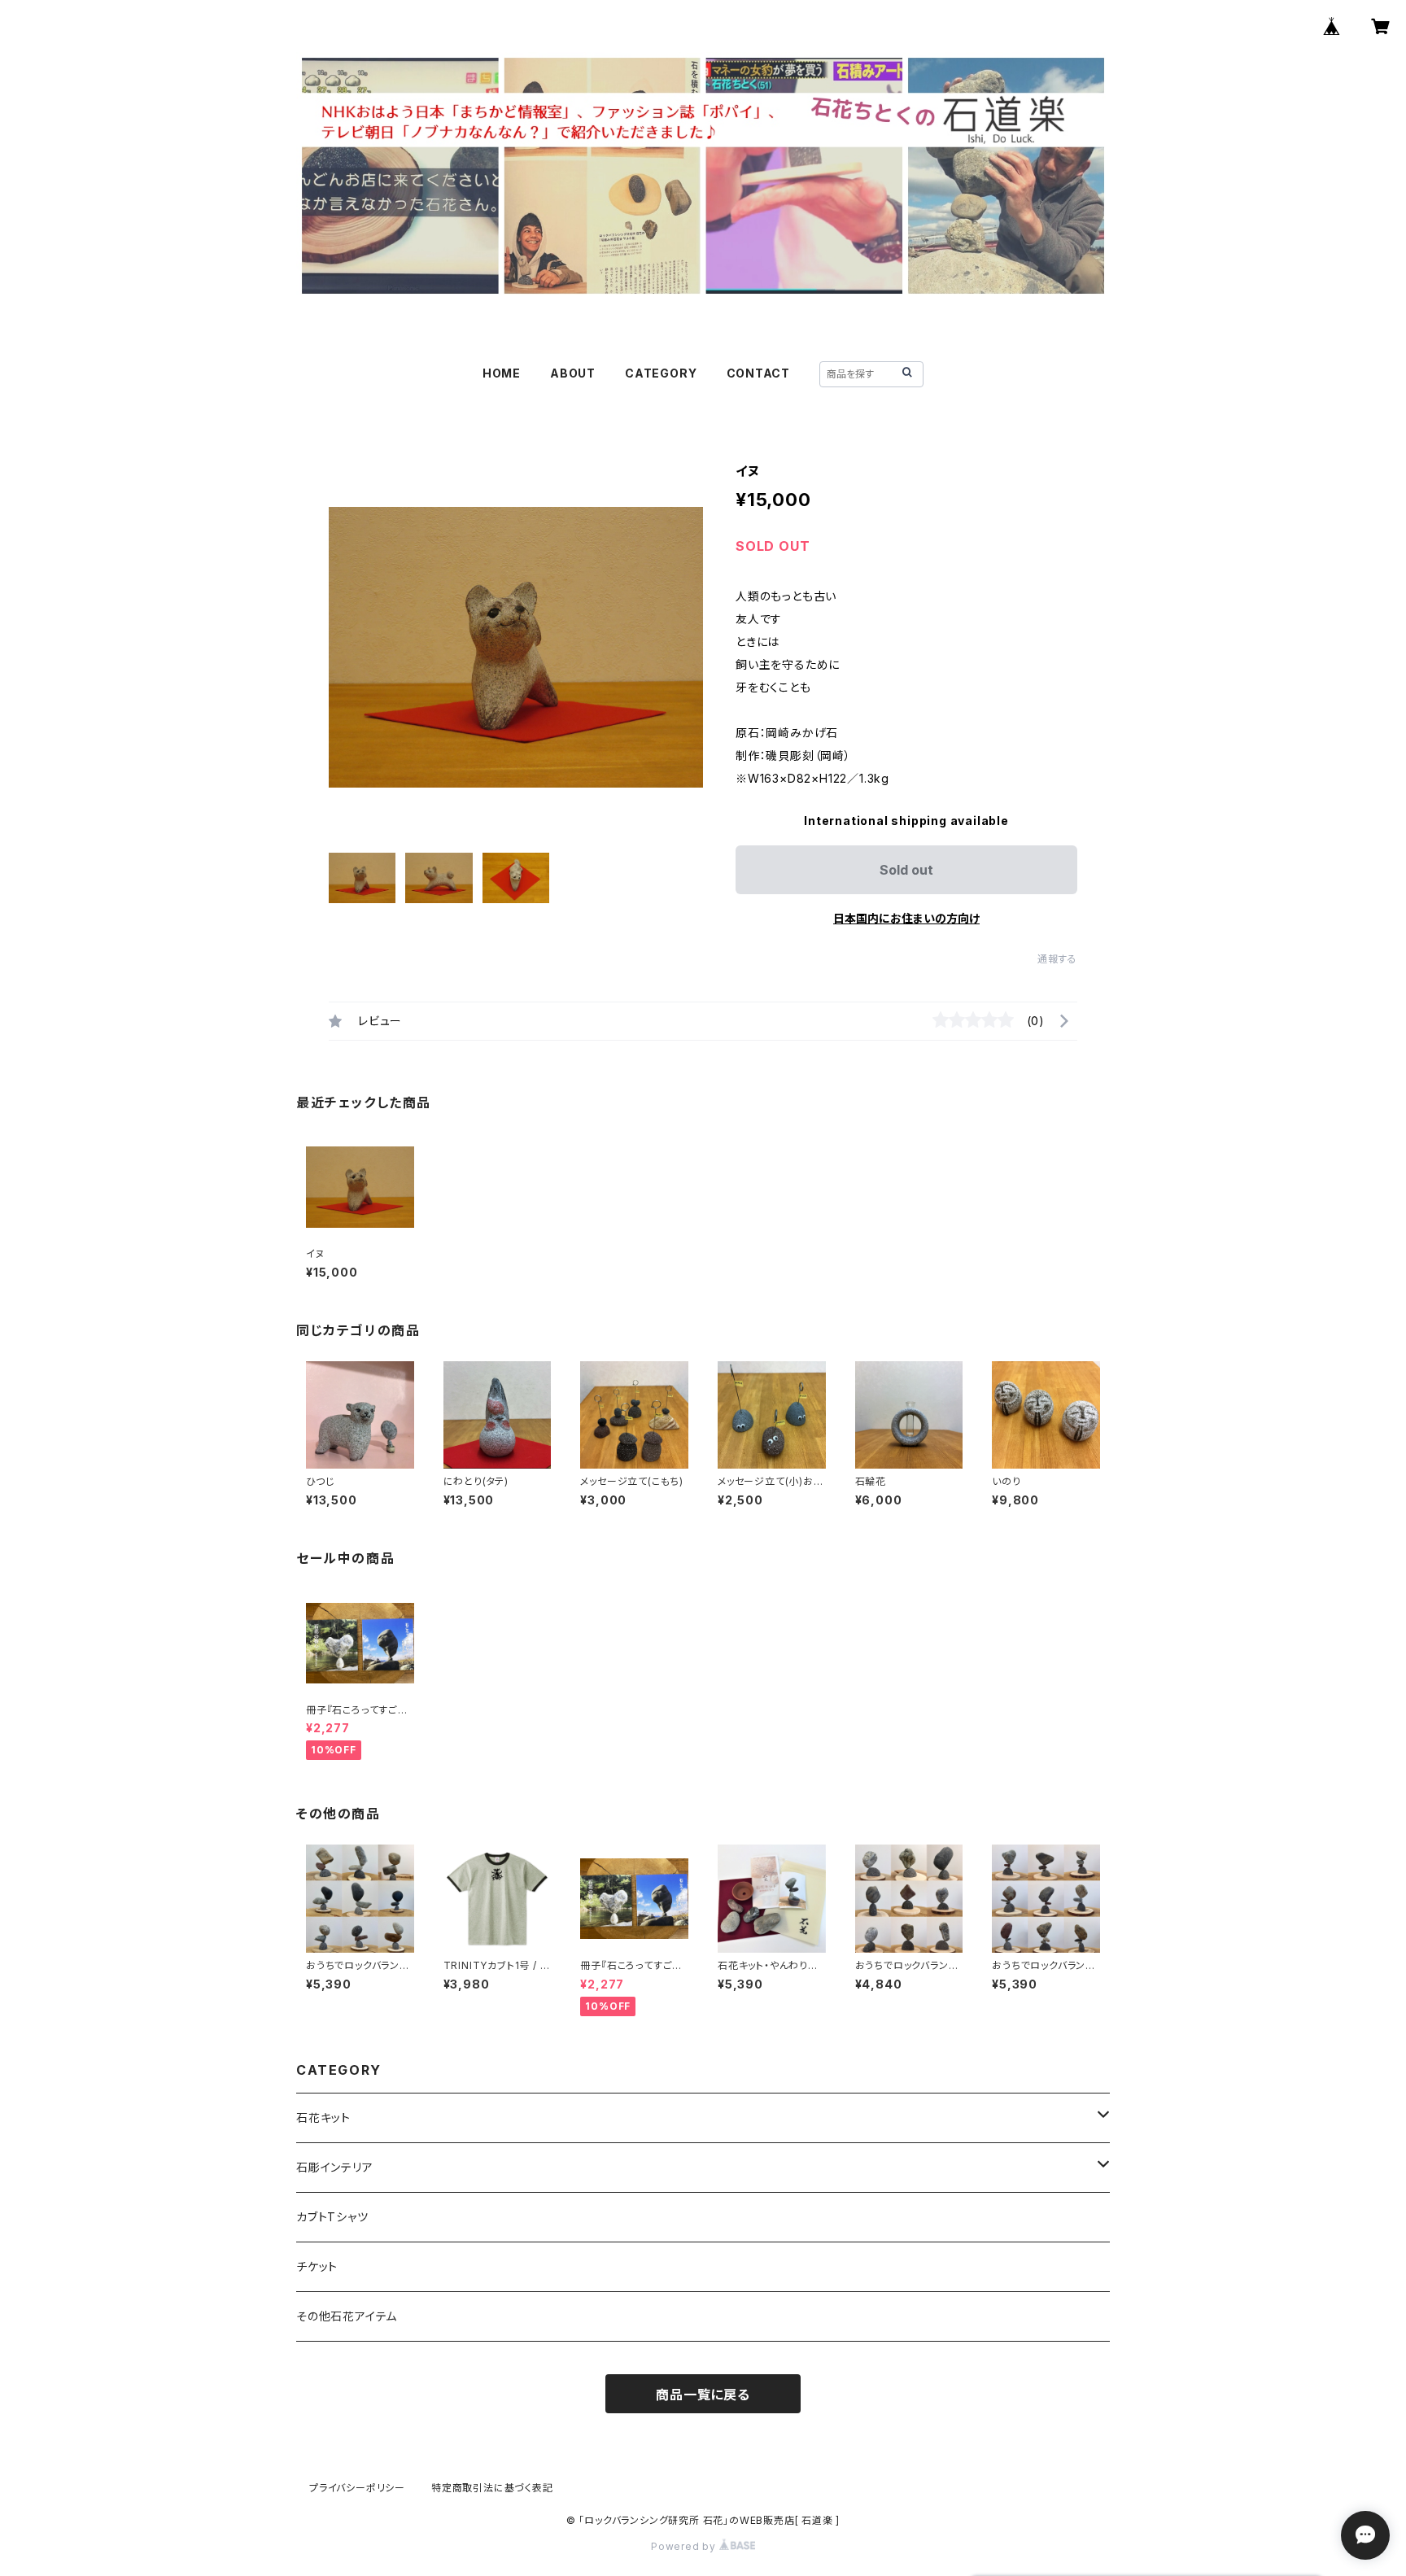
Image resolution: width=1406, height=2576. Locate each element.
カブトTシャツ (332, 2217)
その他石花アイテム (347, 2316)
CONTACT (759, 373)
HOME (502, 373)
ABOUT (573, 373)
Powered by (685, 2546)
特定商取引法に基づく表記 (492, 2488)
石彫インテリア (335, 2167)
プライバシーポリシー (357, 2488)
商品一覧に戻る (703, 2395)
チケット (317, 2266)
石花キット (323, 2118)
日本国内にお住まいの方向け (906, 918)
